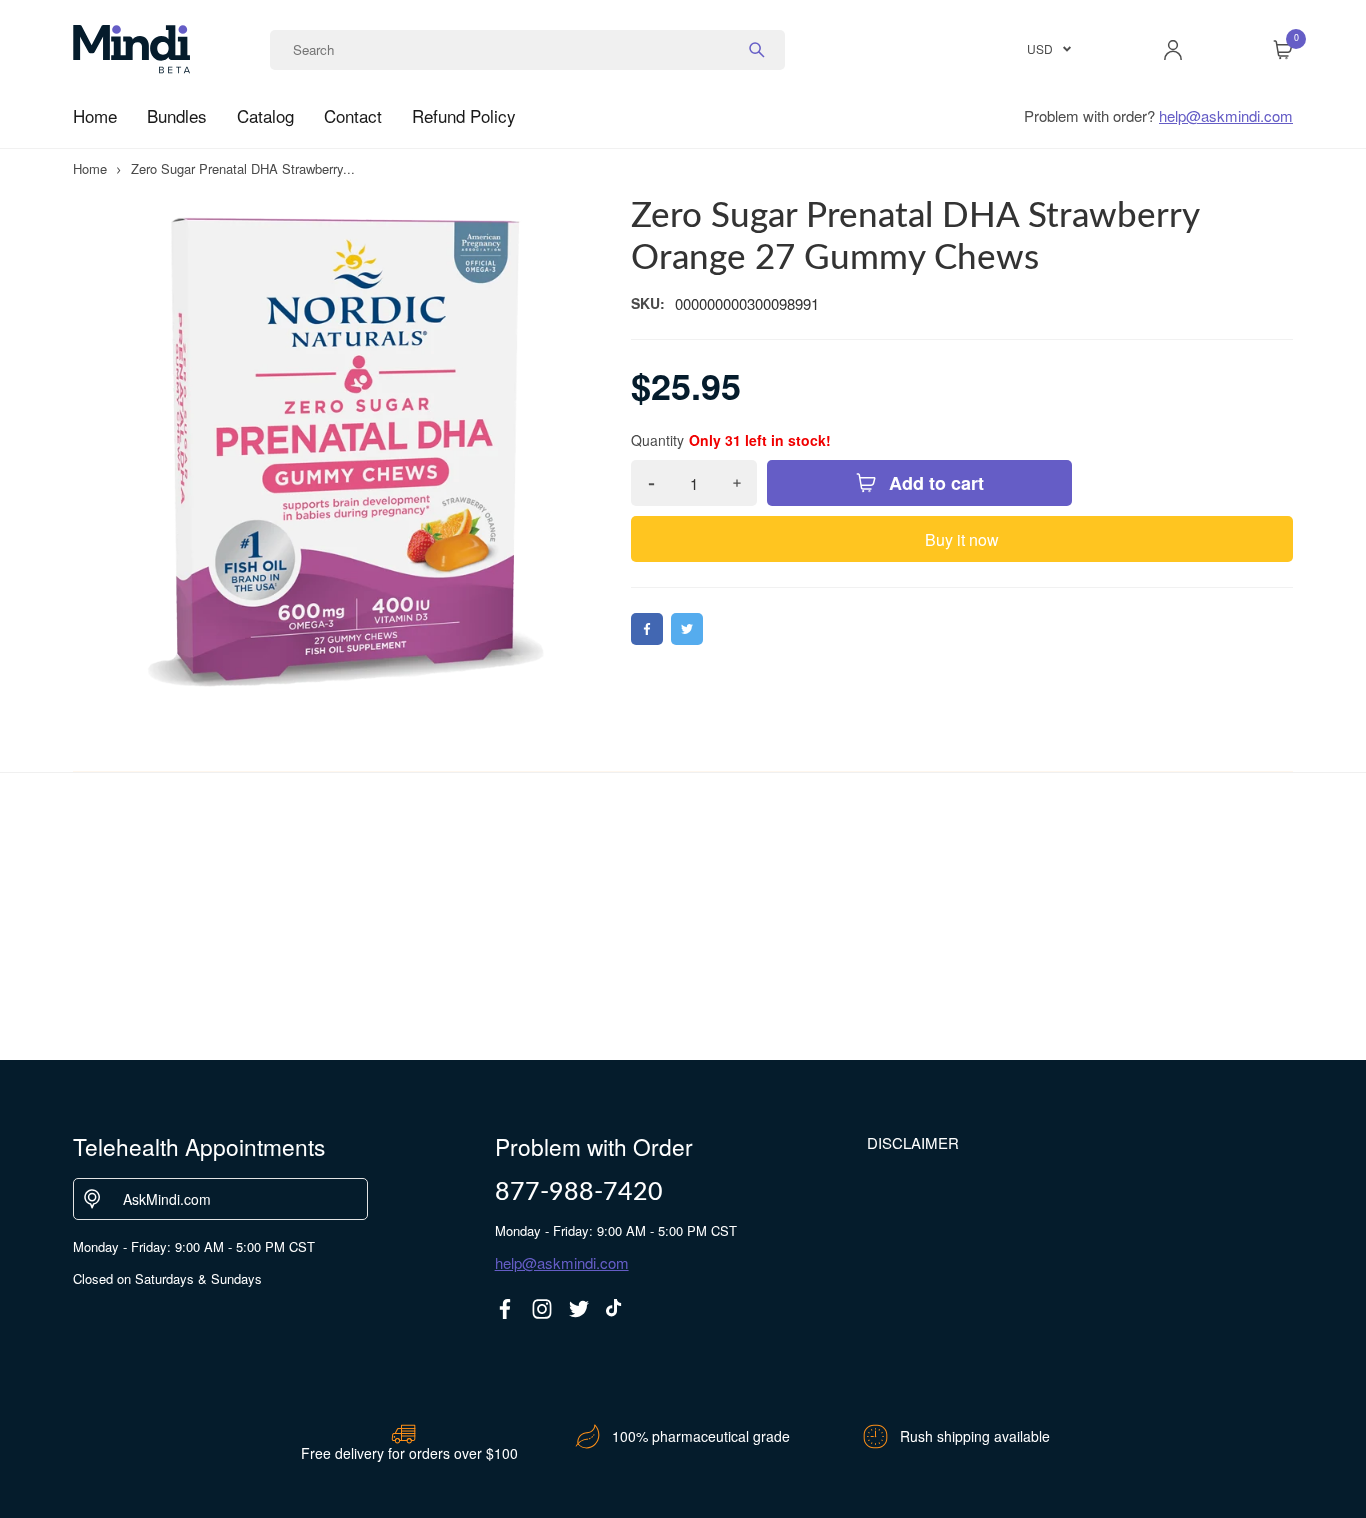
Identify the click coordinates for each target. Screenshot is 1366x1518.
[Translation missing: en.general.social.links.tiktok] (616, 1309)
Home (95, 115)
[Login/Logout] (1173, 50)
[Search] (757, 50)
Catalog (265, 115)
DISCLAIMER (913, 1142)
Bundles (177, 115)
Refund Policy (464, 115)
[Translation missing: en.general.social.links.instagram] (542, 1309)
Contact (353, 115)
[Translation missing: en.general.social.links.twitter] (579, 1309)
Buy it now (962, 539)
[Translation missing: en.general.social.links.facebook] (505, 1309)
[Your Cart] (1283, 50)
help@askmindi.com (1226, 115)
